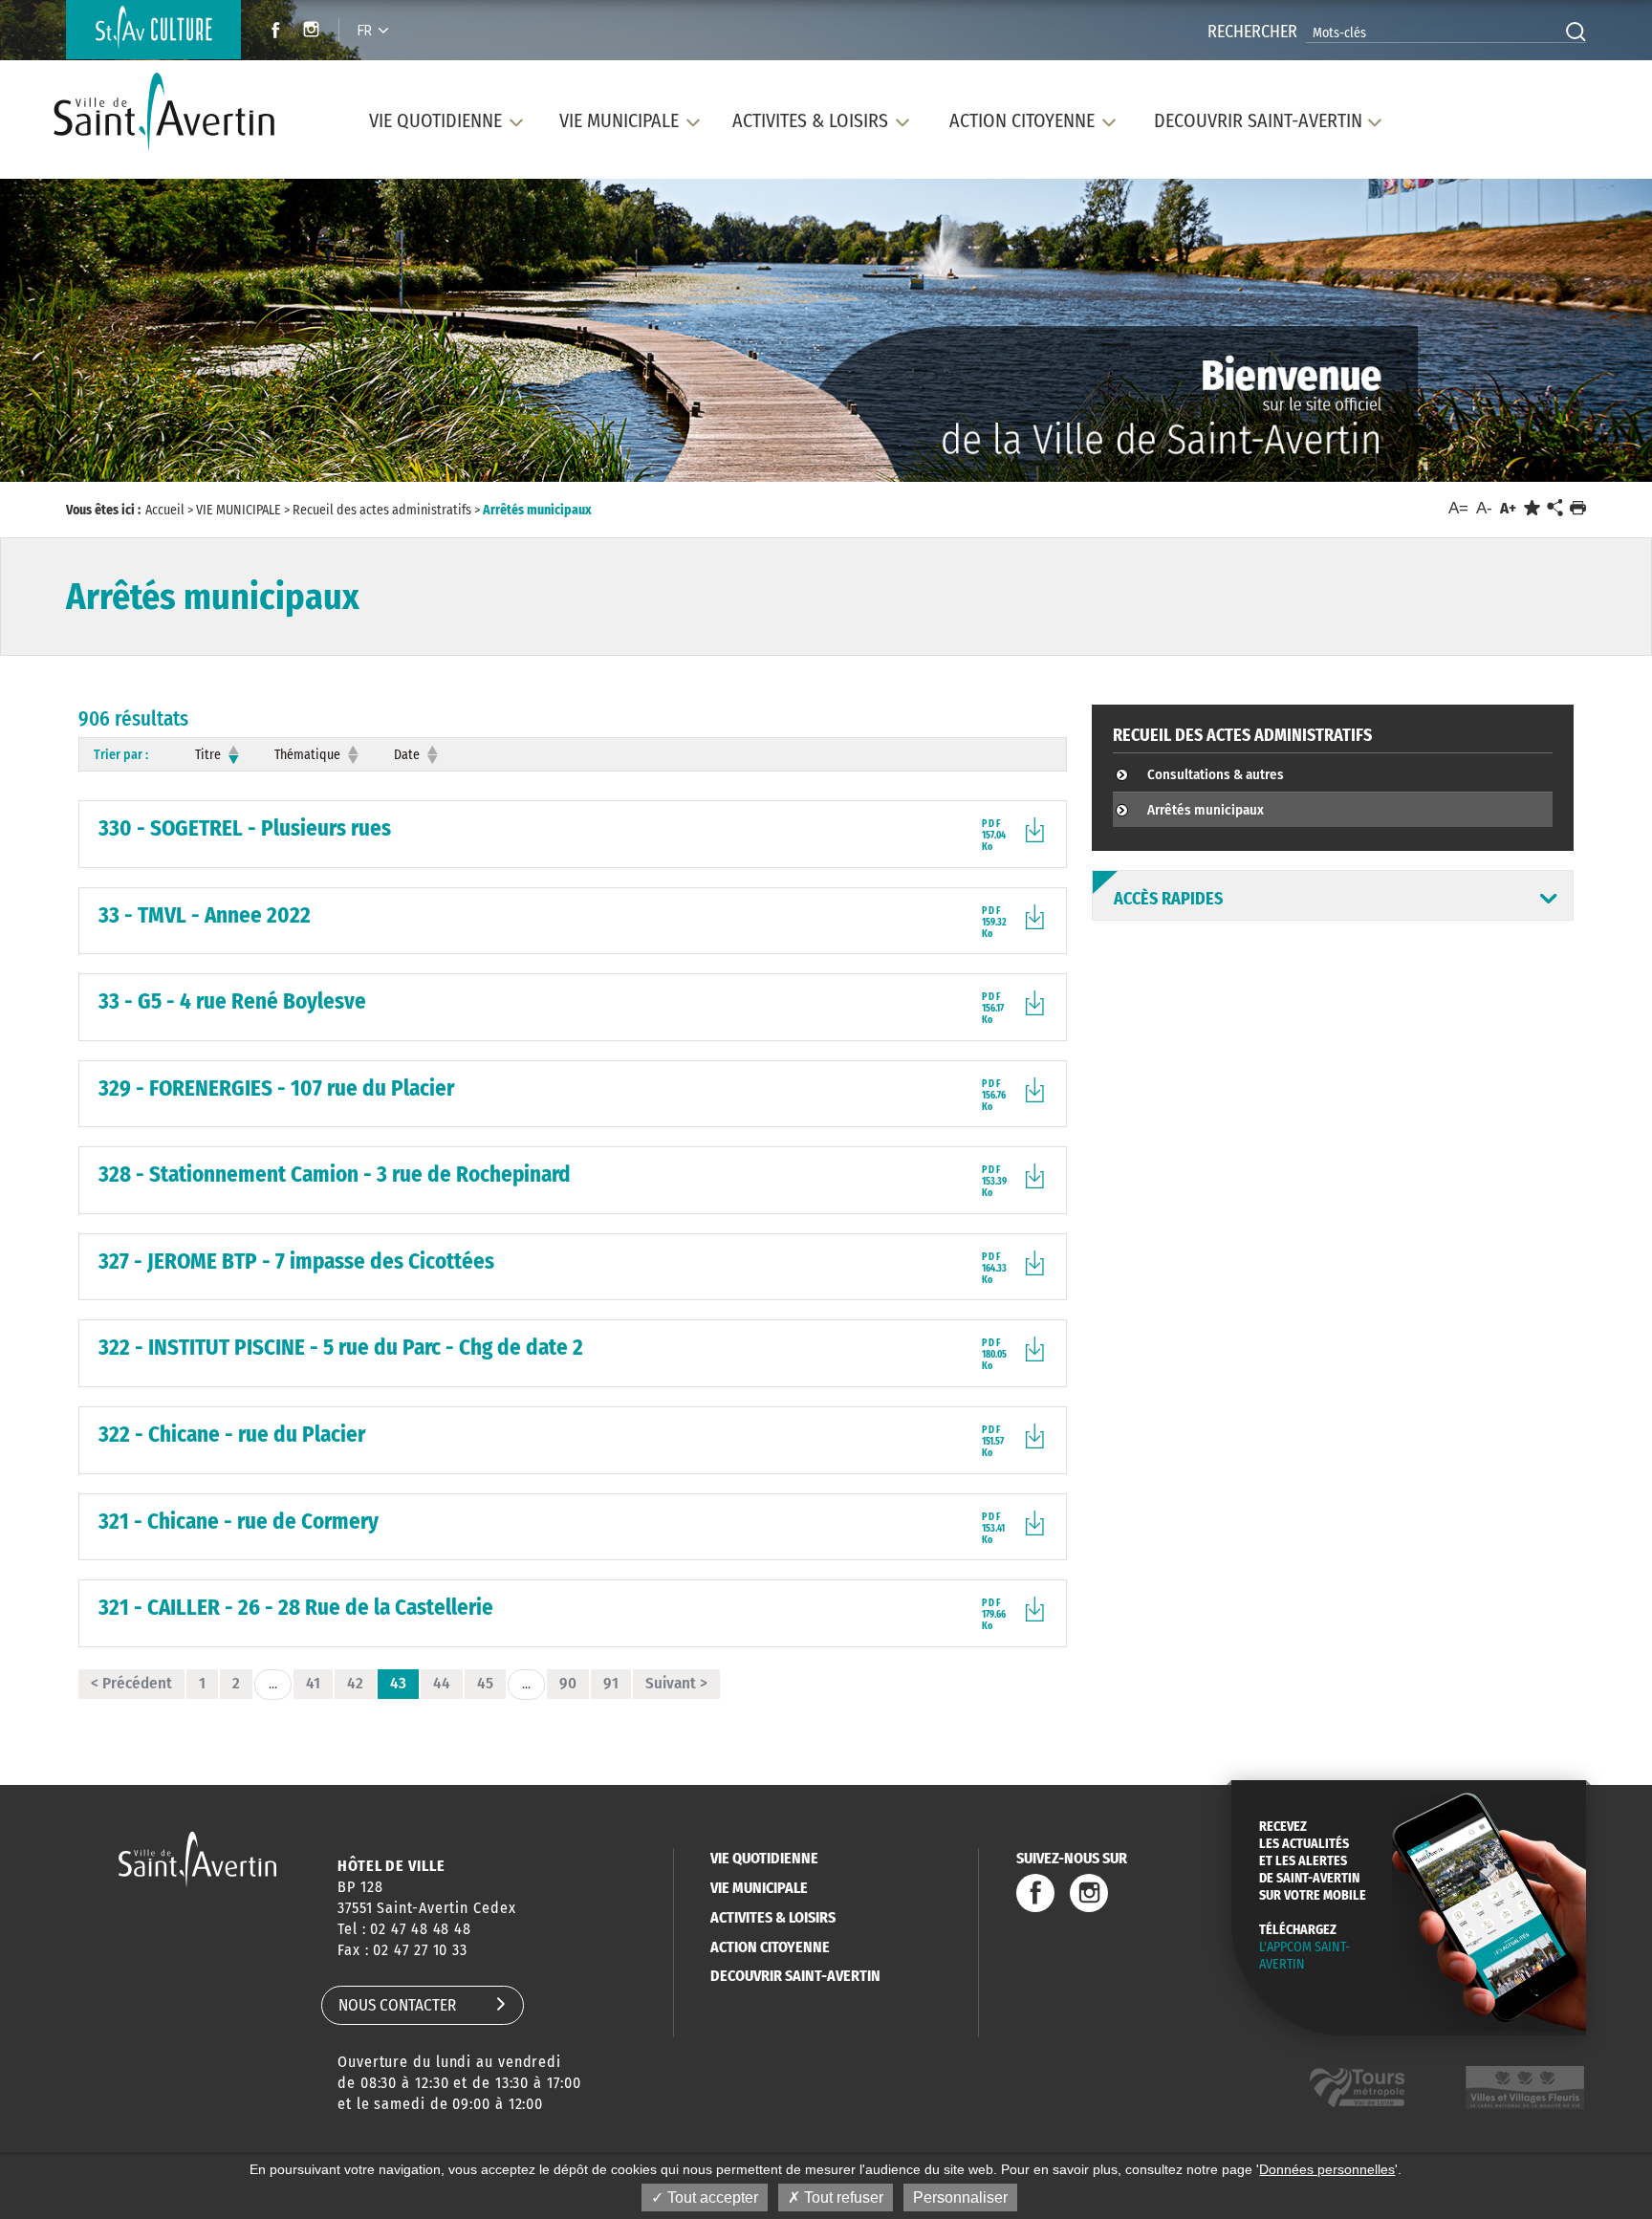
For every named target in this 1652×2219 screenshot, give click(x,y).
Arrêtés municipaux (1206, 810)
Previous (109, 335)
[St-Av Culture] (153, 30)
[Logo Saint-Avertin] (175, 112)
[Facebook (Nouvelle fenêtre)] (270, 32)
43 (398, 1683)
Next (1541, 335)
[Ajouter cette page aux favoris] (1532, 508)
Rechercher (1252, 32)
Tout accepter (711, 2197)
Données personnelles (1327, 2169)
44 (442, 1683)
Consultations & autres (1216, 774)
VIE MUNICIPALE (759, 1888)
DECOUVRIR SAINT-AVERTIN (795, 1976)
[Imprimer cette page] (1578, 508)
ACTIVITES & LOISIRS (773, 1917)
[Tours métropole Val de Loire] (1357, 2088)
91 (611, 1683)
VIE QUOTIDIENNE (764, 1858)
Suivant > (676, 1683)
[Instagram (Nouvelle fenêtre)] (314, 32)
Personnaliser (960, 2197)
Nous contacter (397, 2005)
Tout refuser (842, 2197)
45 (485, 1683)
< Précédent (131, 1683)
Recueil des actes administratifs (1242, 735)
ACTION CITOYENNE (770, 1947)
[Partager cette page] (1554, 509)
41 (313, 1683)
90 (568, 1683)
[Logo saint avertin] (197, 1859)
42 (355, 1683)
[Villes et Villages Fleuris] (1525, 2088)
